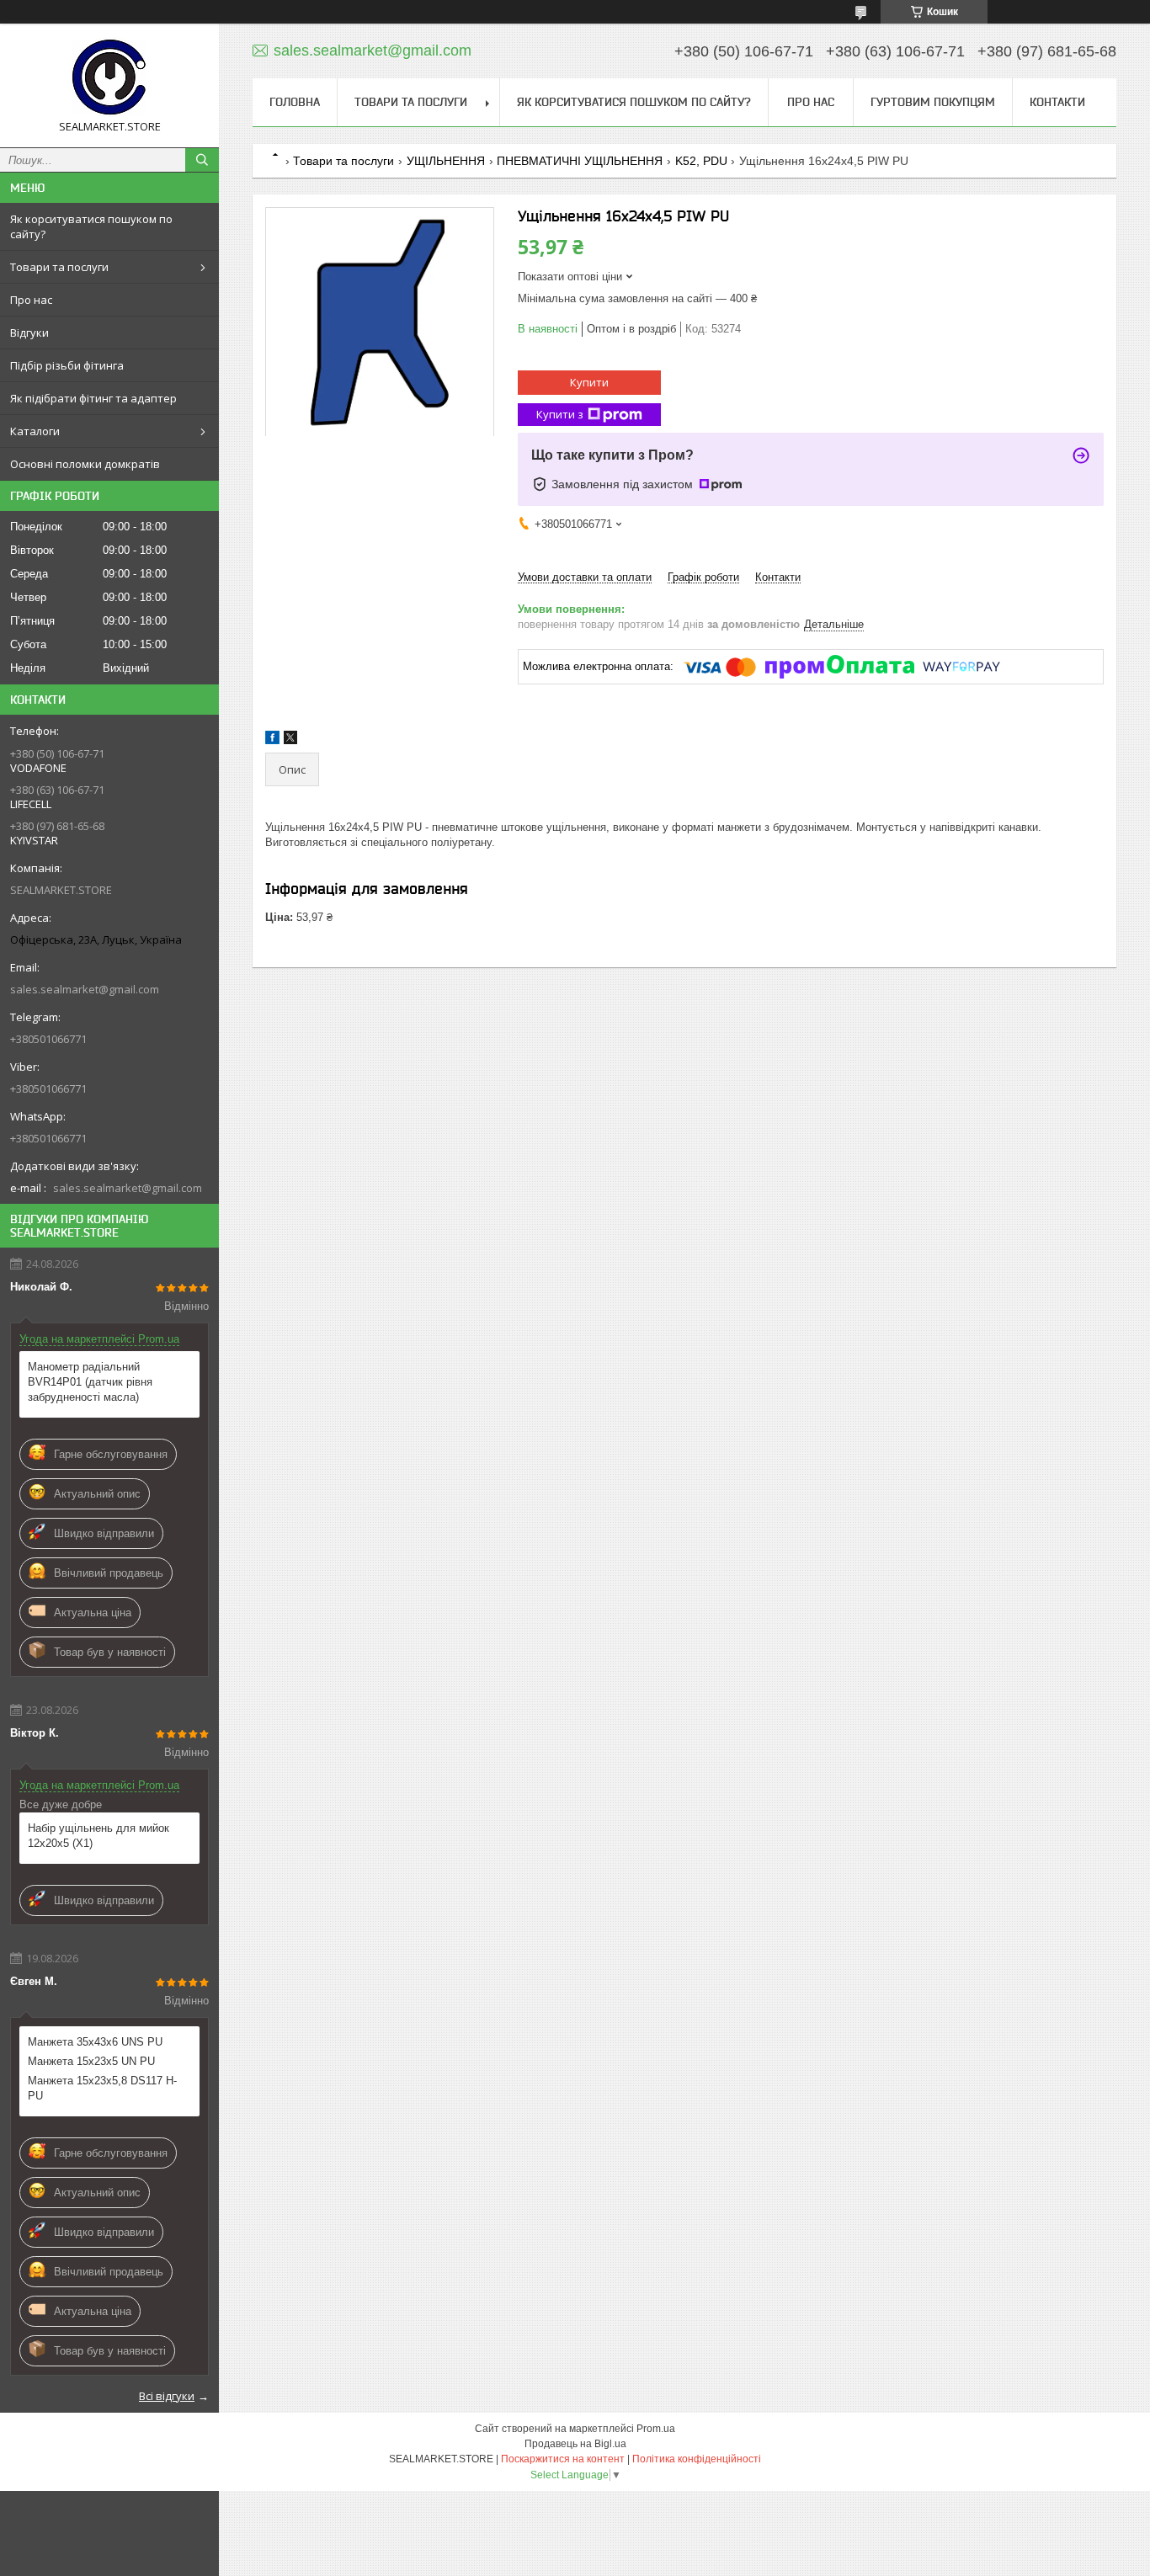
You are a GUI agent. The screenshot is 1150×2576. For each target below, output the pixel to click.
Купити (589, 382)
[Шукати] (202, 160)
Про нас (31, 300)
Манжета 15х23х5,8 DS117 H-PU (102, 2088)
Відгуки (29, 333)
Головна (295, 102)
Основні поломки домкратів (85, 464)
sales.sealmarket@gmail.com (85, 989)
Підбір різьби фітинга (67, 365)
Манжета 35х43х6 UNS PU (95, 2042)
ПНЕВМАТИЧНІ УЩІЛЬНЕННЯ (580, 161)
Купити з (560, 414)
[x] (290, 740)
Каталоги (35, 431)
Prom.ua (656, 2429)
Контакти (1057, 102)
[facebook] (272, 740)
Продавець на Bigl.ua (575, 2444)
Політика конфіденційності (697, 2459)
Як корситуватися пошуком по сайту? (91, 226)
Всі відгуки (167, 2396)
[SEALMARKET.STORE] (109, 78)
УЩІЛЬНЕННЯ (446, 161)
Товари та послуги (59, 267)
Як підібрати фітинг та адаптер (93, 398)
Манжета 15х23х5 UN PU (91, 2061)
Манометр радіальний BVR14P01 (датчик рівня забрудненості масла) (90, 1382)
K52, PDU (701, 161)
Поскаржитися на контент (563, 2459)
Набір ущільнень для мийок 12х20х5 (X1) (98, 1836)
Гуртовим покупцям (933, 102)
